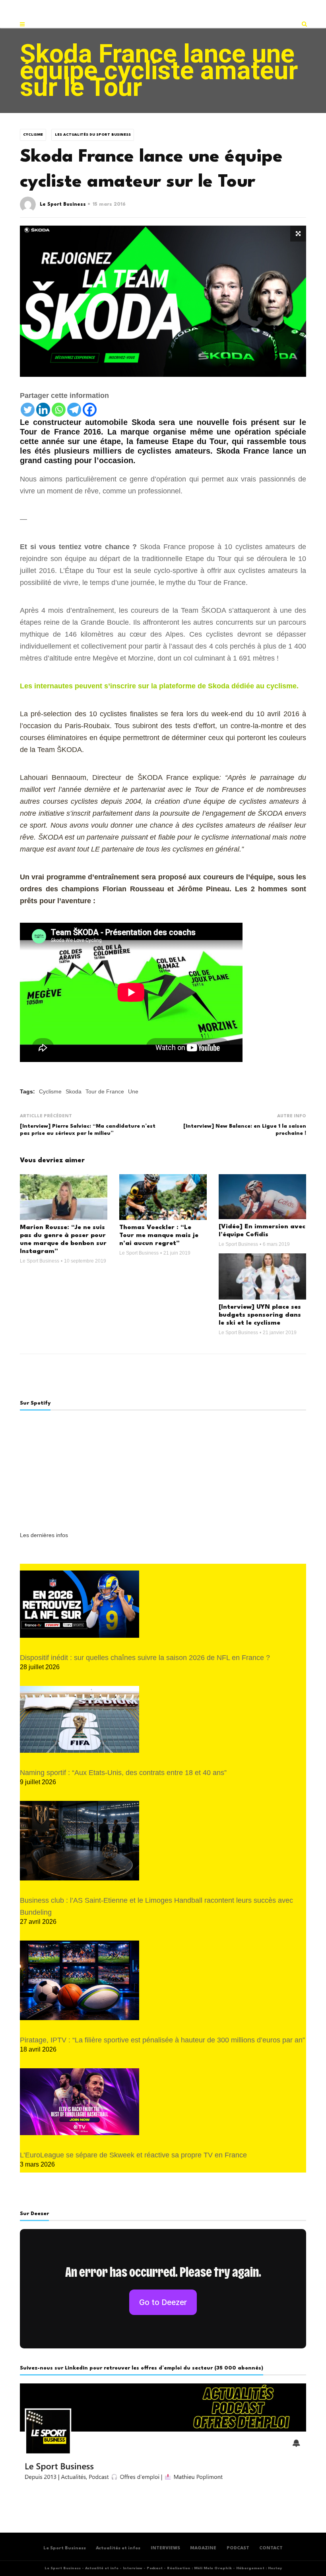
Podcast (155, 2568)
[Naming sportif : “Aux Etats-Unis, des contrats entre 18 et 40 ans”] (80, 1720)
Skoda (74, 1091)
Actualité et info (102, 2568)
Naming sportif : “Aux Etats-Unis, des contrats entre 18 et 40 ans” (123, 1773)
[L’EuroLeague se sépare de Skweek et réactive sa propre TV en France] (80, 2102)
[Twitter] (28, 410)
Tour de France (105, 1091)
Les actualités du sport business (93, 135)
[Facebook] (90, 410)
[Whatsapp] (59, 410)
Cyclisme (33, 135)
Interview (133, 2568)
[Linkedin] (43, 410)
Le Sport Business (63, 205)
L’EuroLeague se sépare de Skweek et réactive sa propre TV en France (133, 2155)
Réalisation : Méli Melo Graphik (199, 2568)
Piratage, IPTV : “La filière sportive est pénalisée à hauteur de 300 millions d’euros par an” (162, 2040)
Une (133, 1091)
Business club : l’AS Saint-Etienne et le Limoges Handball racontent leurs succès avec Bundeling (156, 1906)
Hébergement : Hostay (259, 2568)
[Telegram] (74, 410)
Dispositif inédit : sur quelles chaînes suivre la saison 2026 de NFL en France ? (145, 1658)
